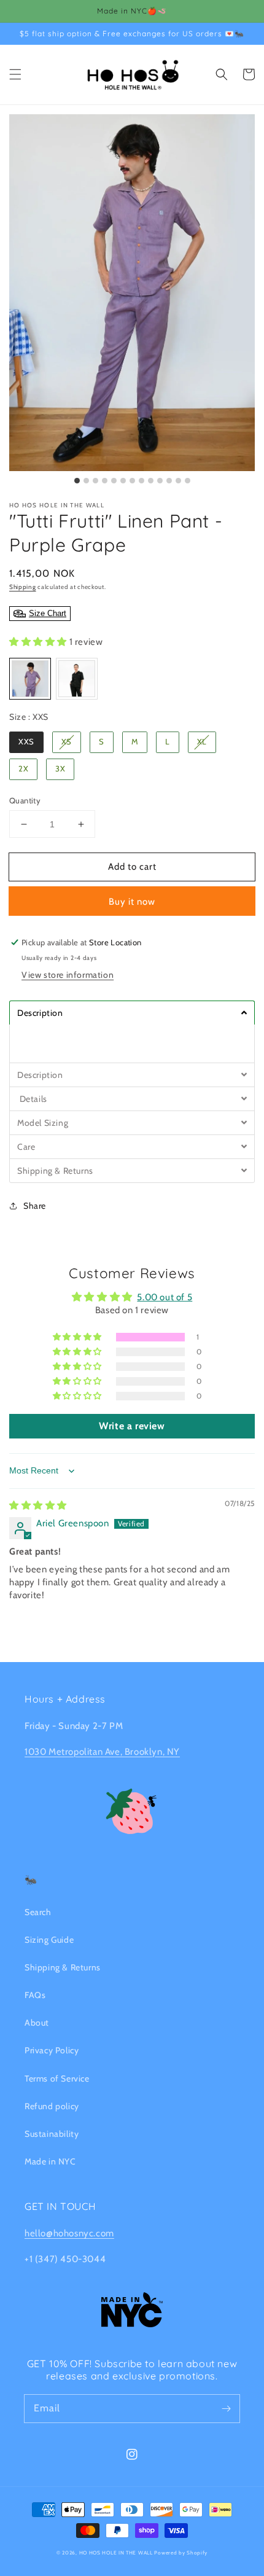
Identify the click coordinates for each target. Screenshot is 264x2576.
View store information (68, 975)
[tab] (132, 1013)
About (37, 2023)
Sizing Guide (49, 1940)
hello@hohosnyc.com (69, 2233)
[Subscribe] (226, 2408)
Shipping (23, 587)
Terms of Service (57, 2078)
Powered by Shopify (181, 2553)
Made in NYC (50, 2161)
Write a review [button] (132, 1426)
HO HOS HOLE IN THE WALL (116, 2553)
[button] (15, 74)
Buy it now (132, 902)
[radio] (30, 679)
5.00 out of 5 (165, 1297)
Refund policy (52, 2106)
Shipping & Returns (63, 1967)
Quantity (25, 800)
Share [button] (35, 1206)
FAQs (35, 1995)
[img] (38, 1505)
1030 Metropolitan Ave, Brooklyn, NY (102, 1752)
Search (38, 1912)
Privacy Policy (52, 2050)
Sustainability (52, 2134)
